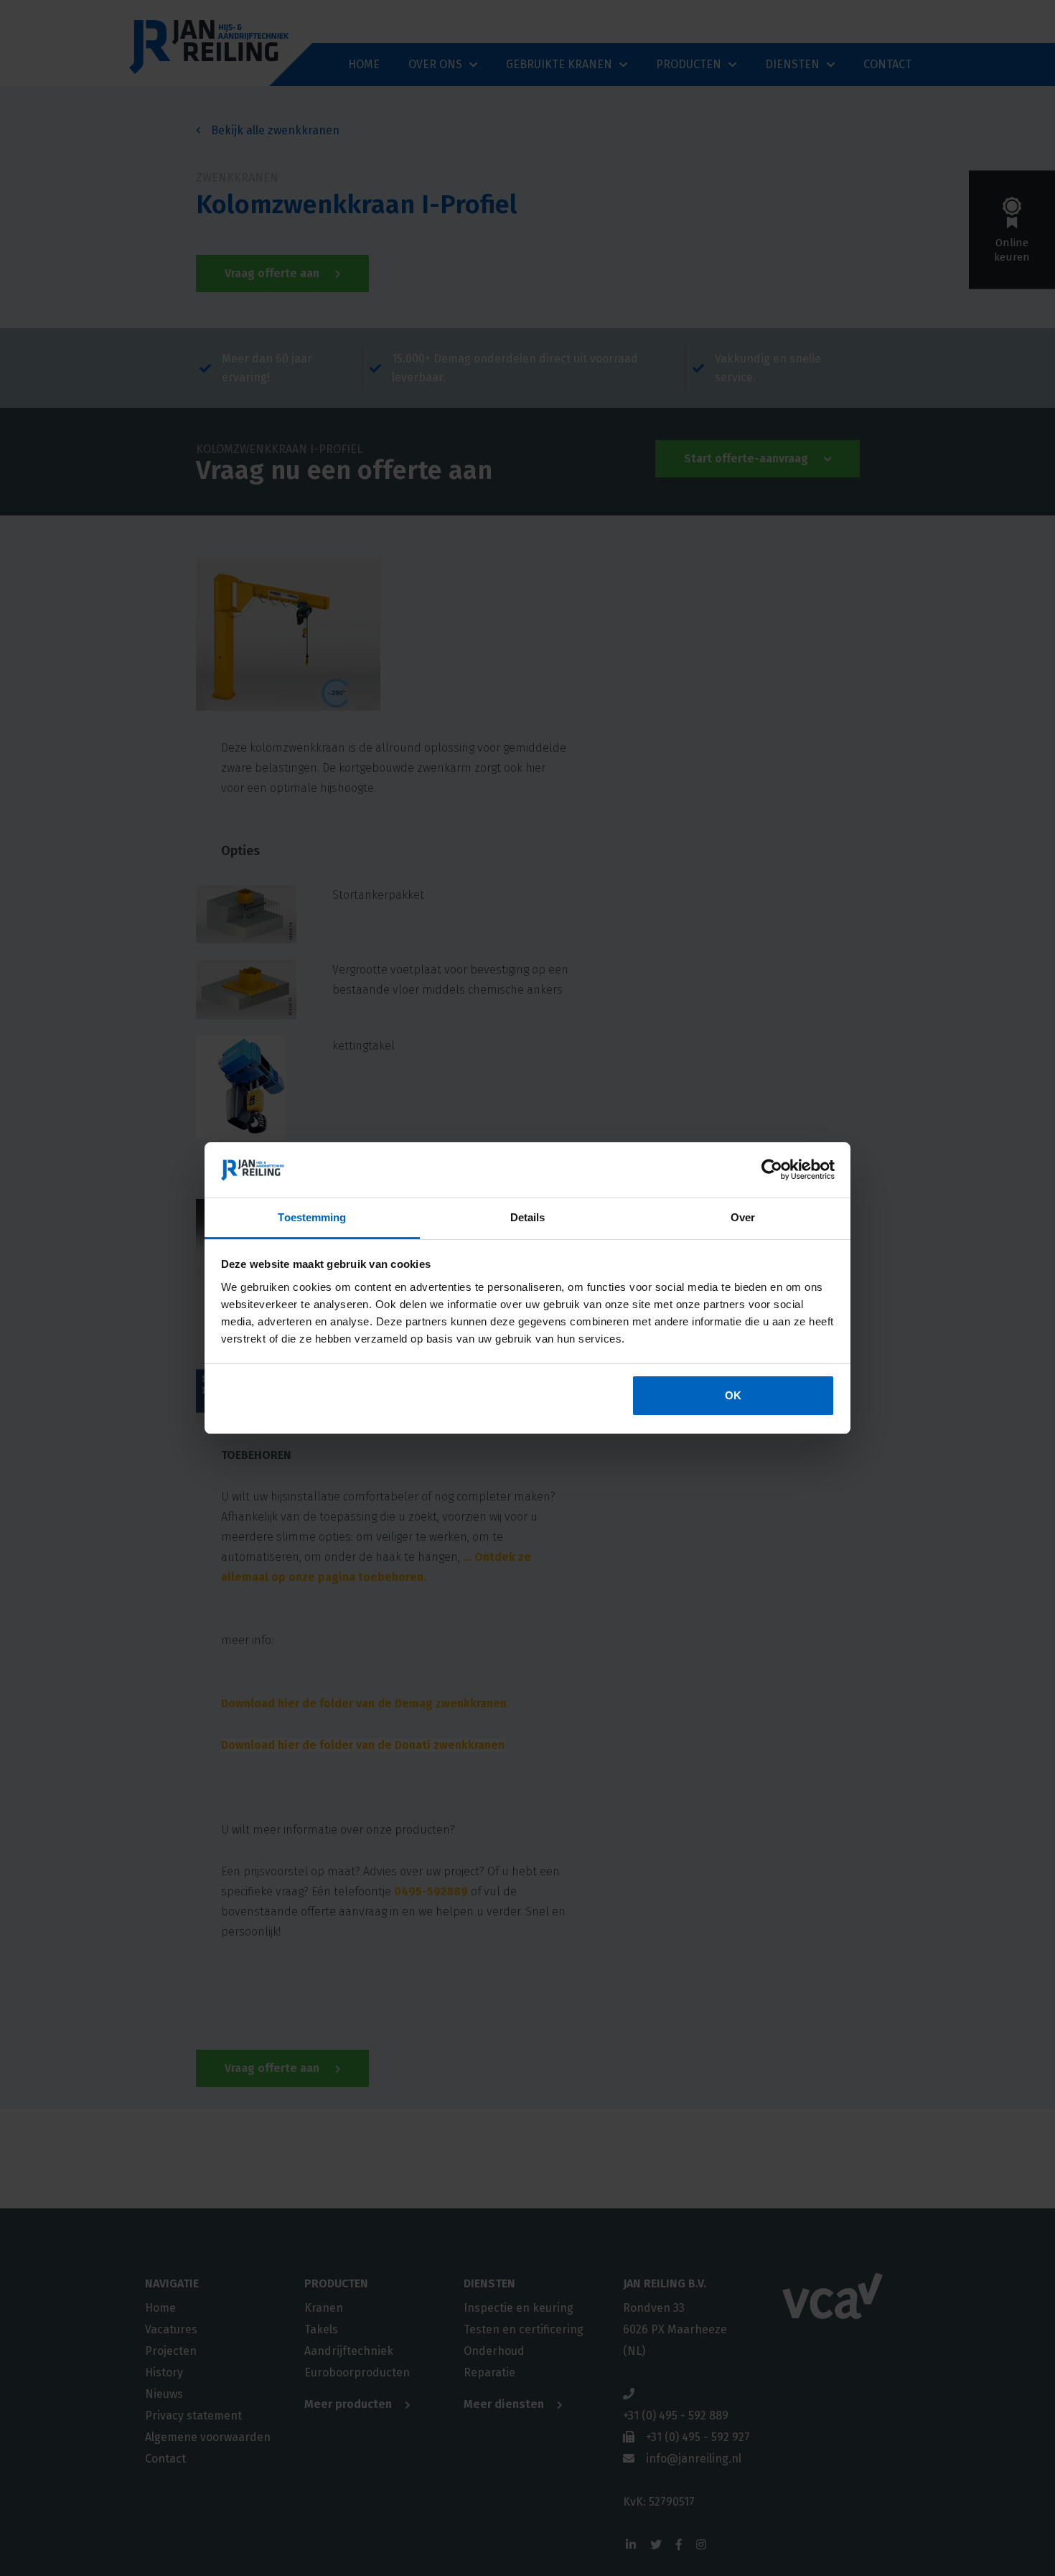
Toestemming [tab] (312, 1217)
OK (733, 1395)
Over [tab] (743, 1217)
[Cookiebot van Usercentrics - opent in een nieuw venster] (772, 1170)
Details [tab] (528, 1217)
